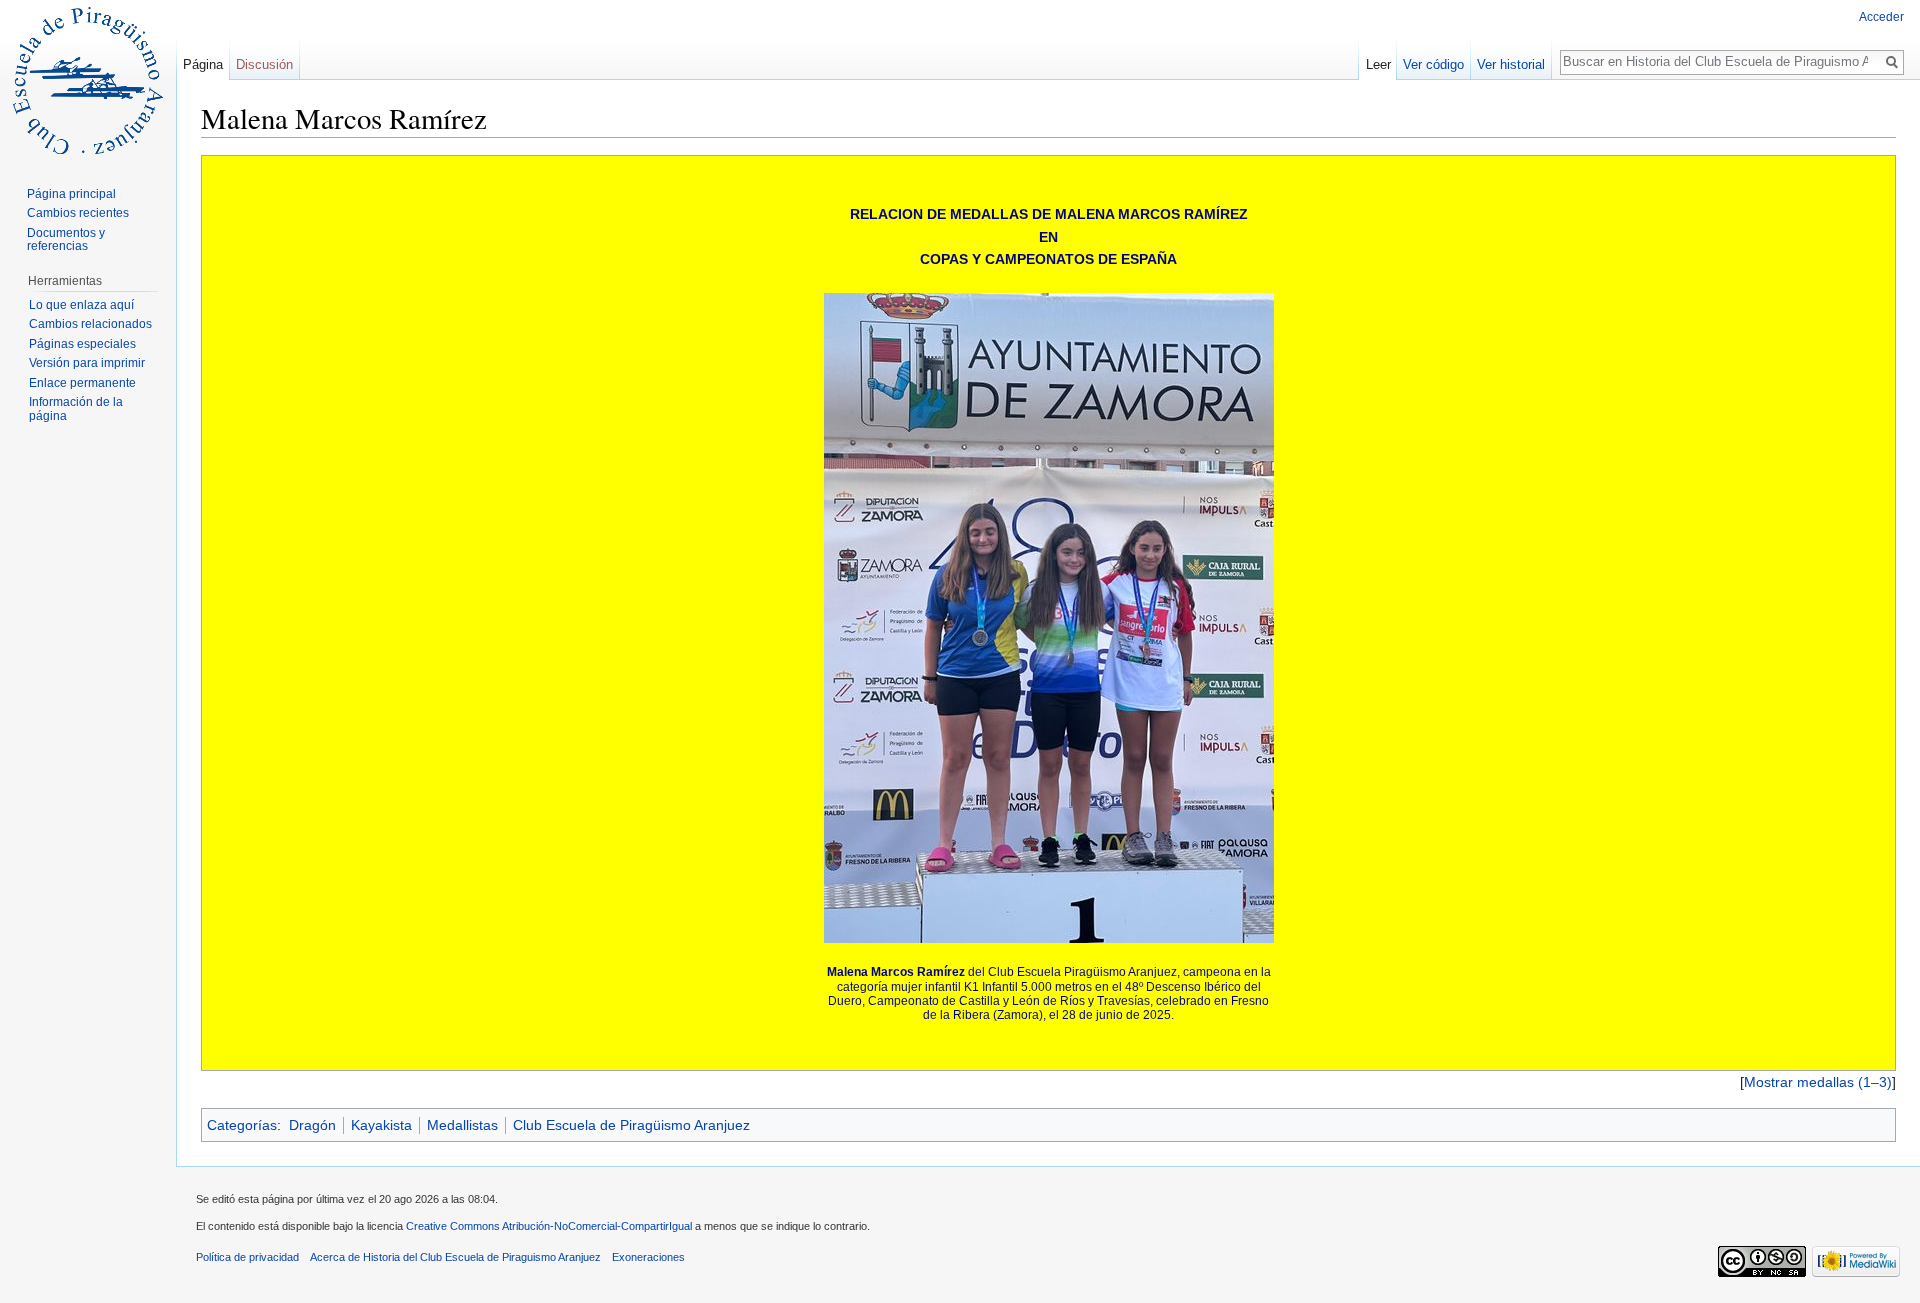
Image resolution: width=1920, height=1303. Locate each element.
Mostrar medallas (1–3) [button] (1818, 1082)
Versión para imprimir (87, 363)
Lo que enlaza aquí (81, 305)
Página (203, 64)
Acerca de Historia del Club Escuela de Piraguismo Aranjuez (455, 1257)
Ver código (1433, 64)
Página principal (71, 194)
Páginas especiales (82, 344)
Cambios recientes (78, 213)
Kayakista (381, 1125)
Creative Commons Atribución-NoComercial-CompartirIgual (549, 1226)
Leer (1378, 64)
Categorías (242, 1125)
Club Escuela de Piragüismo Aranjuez (631, 1125)
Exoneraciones (648, 1257)
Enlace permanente (82, 383)
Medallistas (462, 1125)
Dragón (312, 1125)
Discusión (264, 64)
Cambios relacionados (90, 324)
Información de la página (76, 409)
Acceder (1881, 17)
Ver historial (1511, 64)
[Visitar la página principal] (88, 80)
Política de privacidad (247, 1257)
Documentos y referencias (66, 240)
